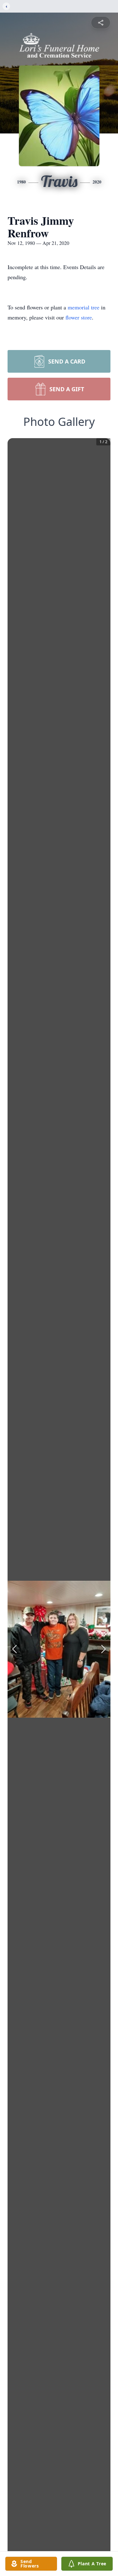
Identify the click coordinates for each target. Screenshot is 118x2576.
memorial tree (84, 307)
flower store (79, 317)
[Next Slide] (104, 1649)
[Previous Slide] (14, 1649)
